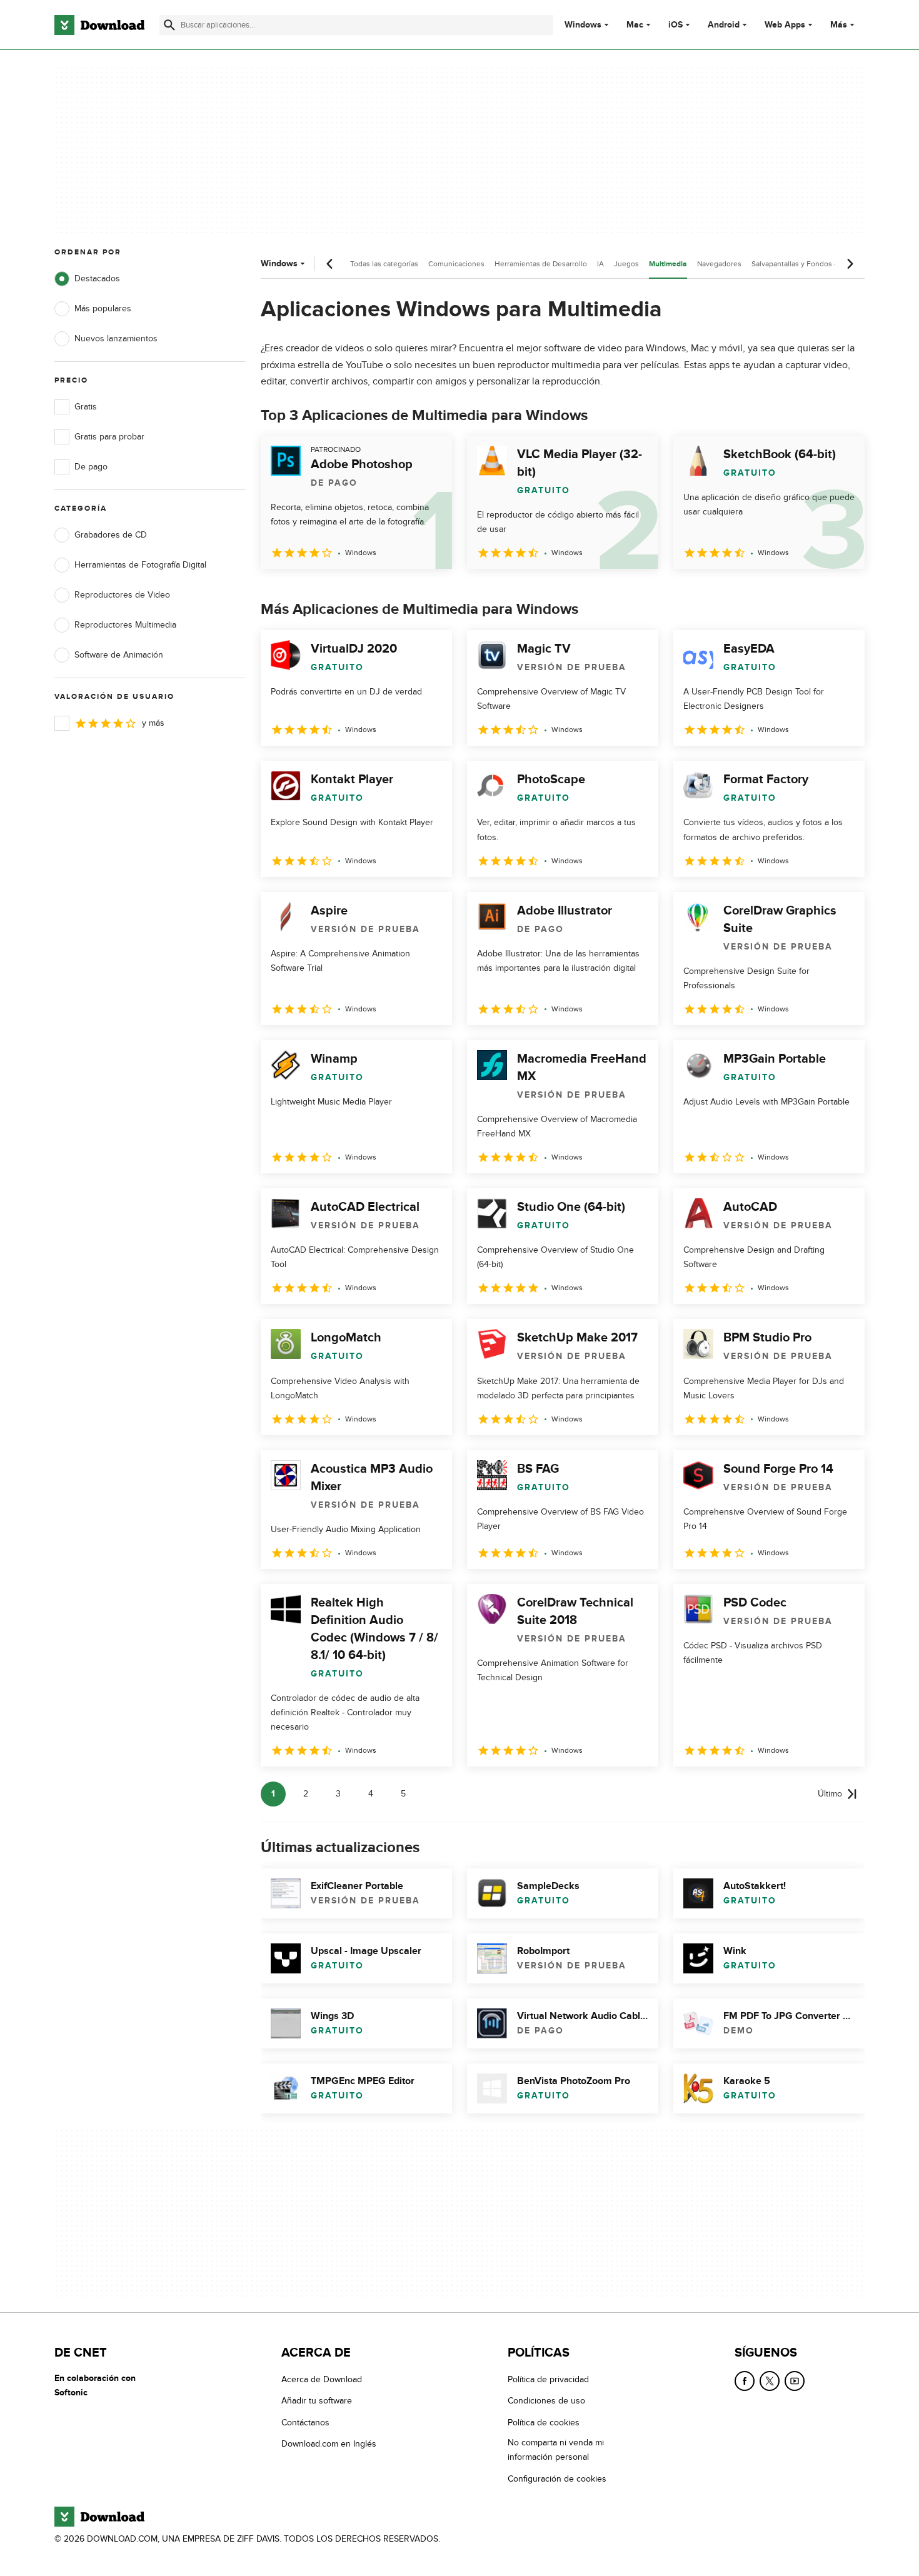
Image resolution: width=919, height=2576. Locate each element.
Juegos (626, 264)
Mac (635, 25)
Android (724, 25)
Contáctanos (305, 2423)
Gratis (86, 407)
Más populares (103, 308)
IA (600, 264)
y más (153, 723)
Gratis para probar (109, 437)
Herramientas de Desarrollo (541, 264)
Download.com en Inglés (329, 2444)
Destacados (97, 278)
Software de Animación (119, 655)
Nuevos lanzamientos (116, 338)
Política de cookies (544, 2423)
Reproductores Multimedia (125, 625)
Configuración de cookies (557, 2479)
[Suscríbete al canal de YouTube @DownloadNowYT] (795, 2381)
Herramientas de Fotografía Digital (140, 565)
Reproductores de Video (122, 595)
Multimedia (668, 264)
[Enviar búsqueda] (169, 25)
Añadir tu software (317, 2401)
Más (839, 25)
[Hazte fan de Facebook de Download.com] (745, 2381)
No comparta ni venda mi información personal (556, 2450)
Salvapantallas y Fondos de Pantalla (811, 264)
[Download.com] (99, 25)
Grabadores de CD (111, 535)
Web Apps (785, 25)
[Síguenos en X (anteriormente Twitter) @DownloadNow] (770, 2381)
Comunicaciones (456, 264)
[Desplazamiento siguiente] (850, 264)
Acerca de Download (322, 2379)
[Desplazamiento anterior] (330, 264)
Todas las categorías (384, 264)
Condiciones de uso (546, 2401)
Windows (583, 25)
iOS (675, 25)
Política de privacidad (548, 2379)
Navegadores (719, 264)
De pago (91, 467)
